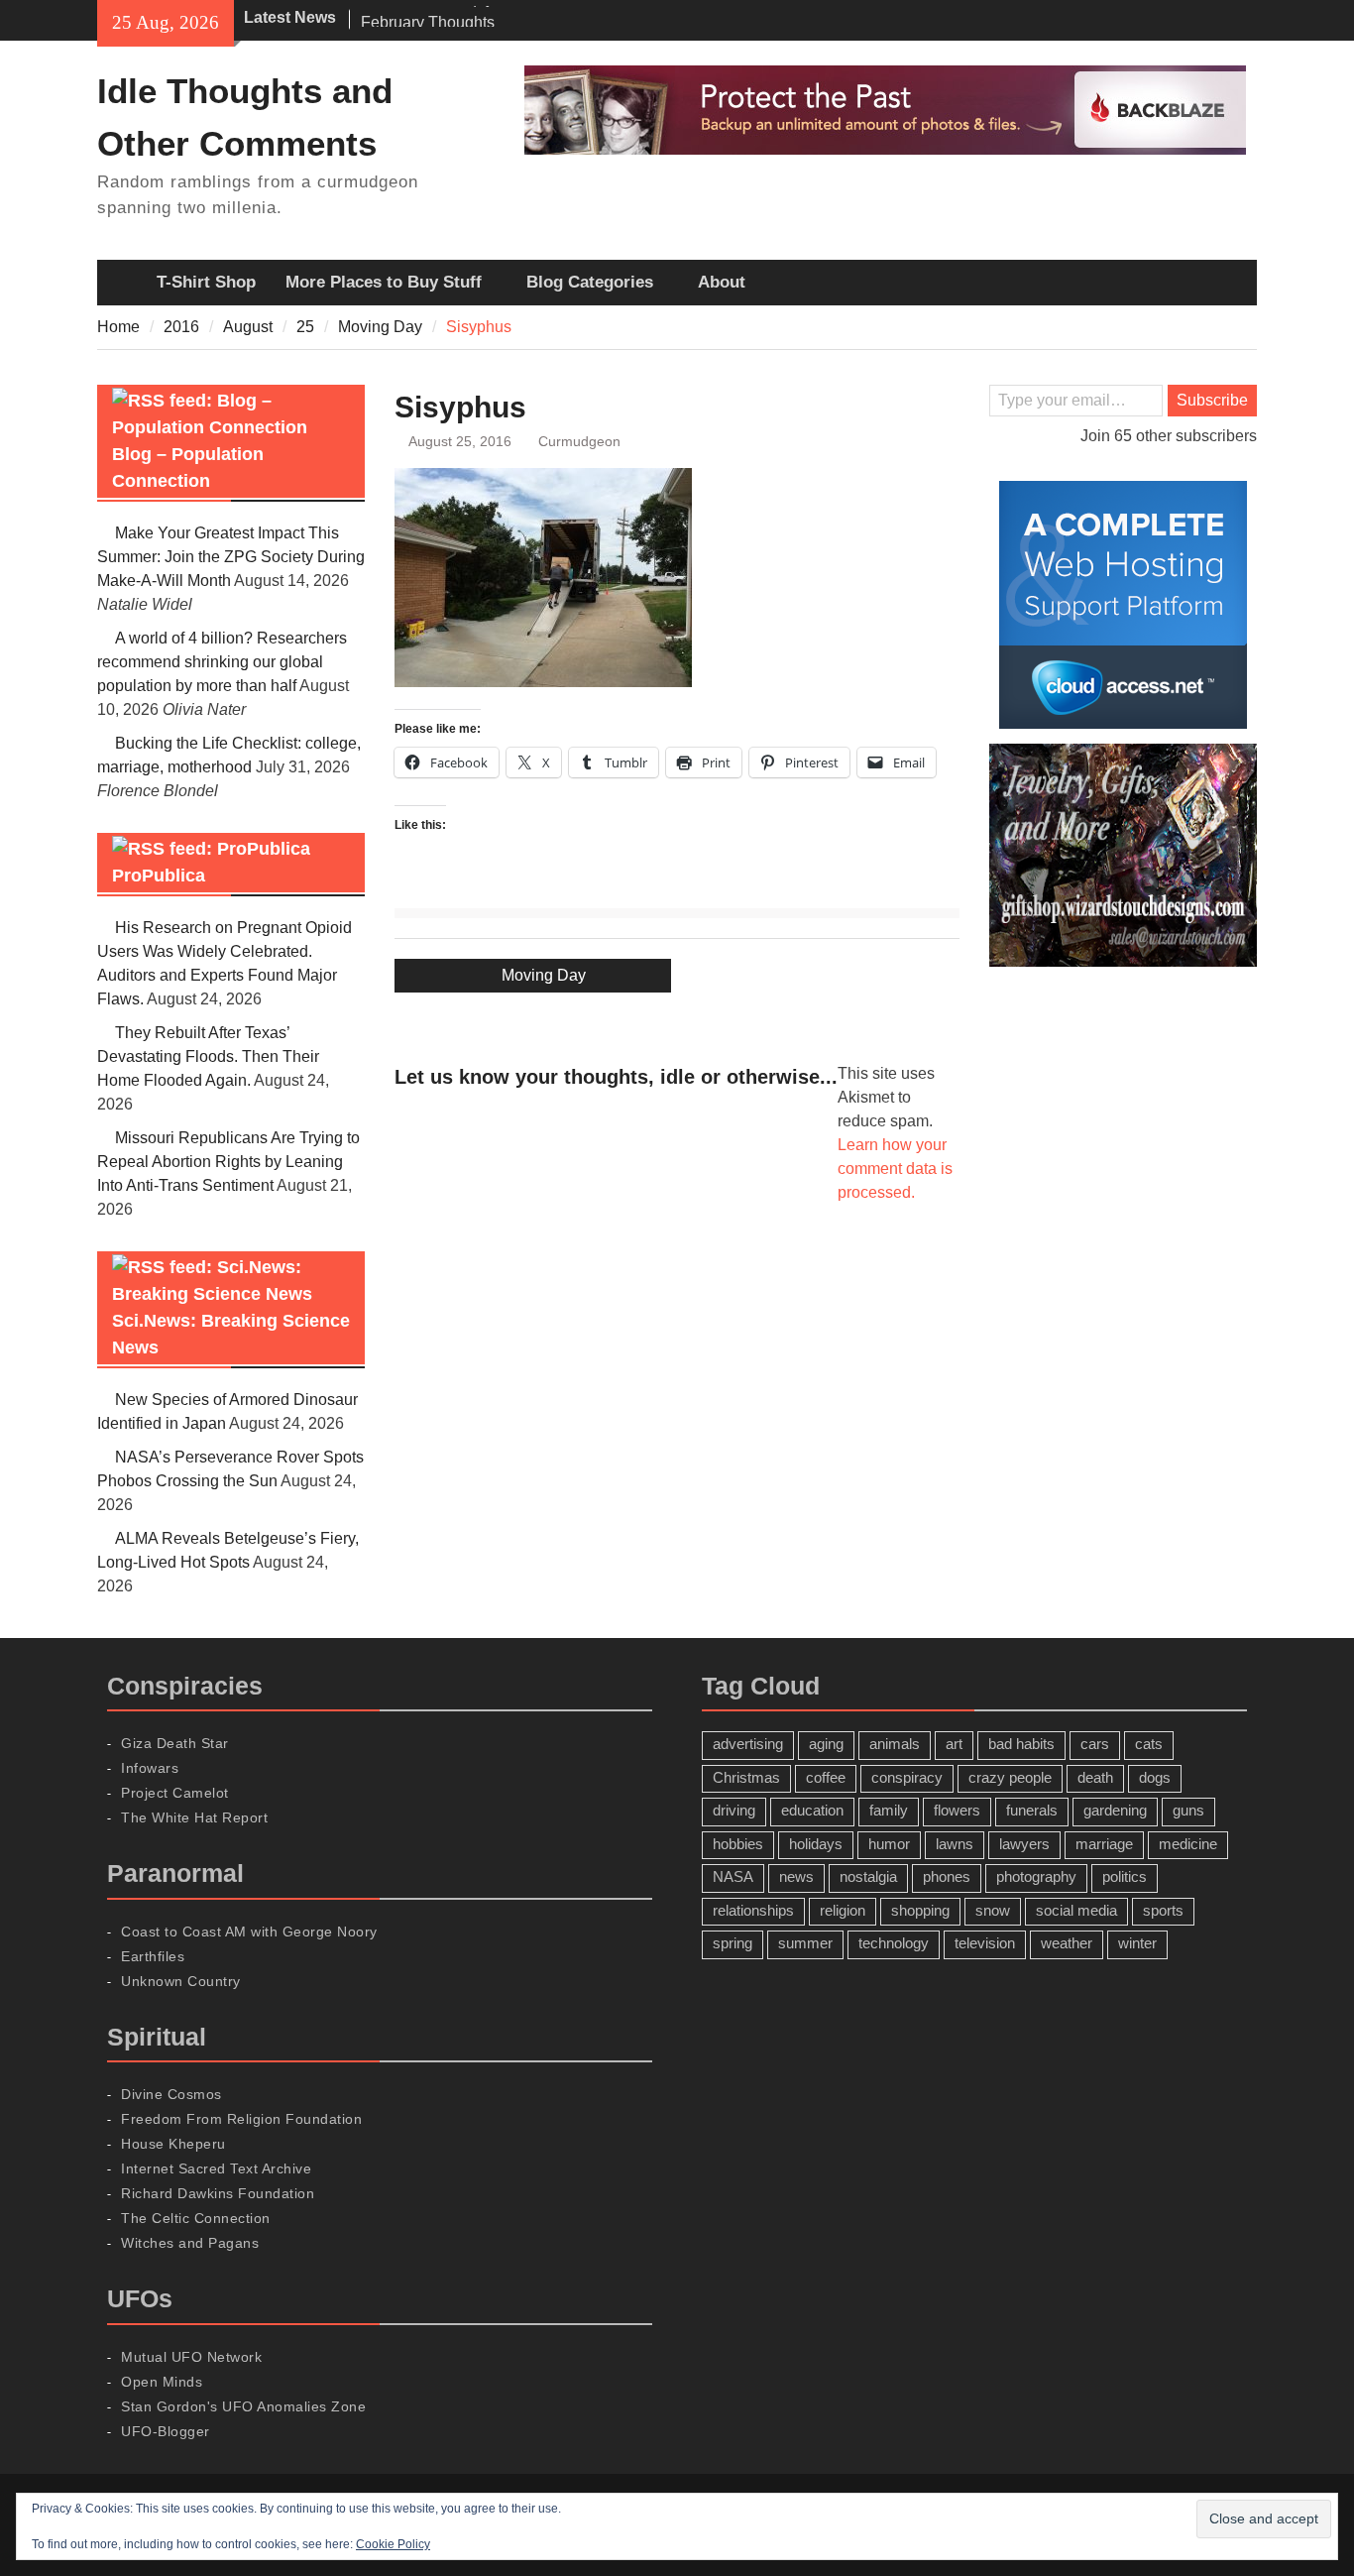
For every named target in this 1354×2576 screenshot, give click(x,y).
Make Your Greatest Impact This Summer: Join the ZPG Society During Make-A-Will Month (231, 557)
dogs (1155, 1777)
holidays (816, 1844)
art (954, 1744)
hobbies (738, 1844)
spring (733, 1943)
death (1095, 1777)
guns (1188, 1810)
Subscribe (1212, 400)
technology (894, 1943)
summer (805, 1943)
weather (1067, 1943)
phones (947, 1876)
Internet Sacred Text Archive (216, 2168)
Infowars (150, 1768)
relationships (753, 1910)
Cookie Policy (393, 2544)
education (812, 1810)
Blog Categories (590, 282)
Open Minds (162, 2382)
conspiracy (907, 1777)
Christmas (746, 1777)
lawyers (1024, 1844)
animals (895, 1744)
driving (734, 1810)
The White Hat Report (194, 1817)
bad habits (1021, 1744)
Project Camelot (175, 1793)
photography (1036, 1876)
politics (1125, 1876)
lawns (955, 1844)
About (722, 282)
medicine (1188, 1844)
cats (1149, 1744)
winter (1137, 1943)
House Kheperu (173, 2144)
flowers (957, 1810)
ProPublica (159, 876)
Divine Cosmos (171, 2094)
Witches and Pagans (190, 2243)
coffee (826, 1777)
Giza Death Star (175, 1743)
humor (889, 1844)
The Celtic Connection (196, 2218)
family (889, 1810)
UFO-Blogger (166, 2431)
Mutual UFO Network (191, 2357)
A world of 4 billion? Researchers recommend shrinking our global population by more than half (222, 662)
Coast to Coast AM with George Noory (249, 1932)
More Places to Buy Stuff (384, 282)
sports (1163, 1910)
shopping (920, 1910)
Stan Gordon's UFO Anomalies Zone (243, 2406)
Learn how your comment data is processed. (895, 1169)
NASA (733, 1876)
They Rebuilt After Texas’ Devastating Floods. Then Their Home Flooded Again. (208, 1056)
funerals (1032, 1810)
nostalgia (868, 1876)
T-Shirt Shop (206, 282)
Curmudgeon (579, 441)
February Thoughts (428, 17)
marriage (1104, 1844)
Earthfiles (153, 1956)
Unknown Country (181, 1981)
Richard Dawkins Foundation (218, 2193)
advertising (748, 1744)
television (985, 1943)
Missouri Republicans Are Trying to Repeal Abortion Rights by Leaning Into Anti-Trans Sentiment (228, 1162)
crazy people (1010, 1777)
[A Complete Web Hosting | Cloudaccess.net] (1123, 605)
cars (1095, 1744)
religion (843, 1910)
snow (993, 1910)
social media (1076, 1910)
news (796, 1876)
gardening (1115, 1810)
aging (826, 1744)
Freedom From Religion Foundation (241, 2119)
